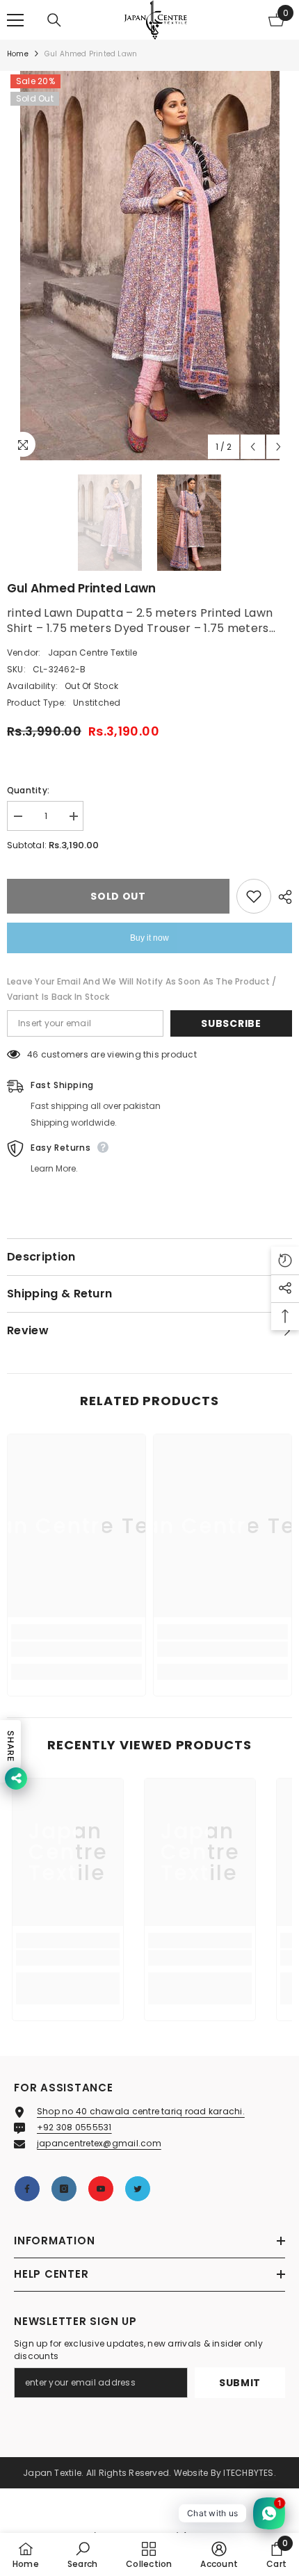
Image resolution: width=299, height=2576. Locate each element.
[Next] (278, 447)
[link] (76, 1649)
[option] (149, 266)
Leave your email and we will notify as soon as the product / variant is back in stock (142, 989)
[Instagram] (64, 2189)
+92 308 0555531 (74, 2127)
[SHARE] (282, 897)
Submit (240, 2383)
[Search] (54, 20)
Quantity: (28, 790)
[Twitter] (138, 2189)
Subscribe (231, 1023)
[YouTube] (101, 2189)
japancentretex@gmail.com (99, 2143)
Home (18, 54)
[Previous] (253, 447)
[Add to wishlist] (254, 896)
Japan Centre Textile (93, 653)
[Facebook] (27, 2189)
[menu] (15, 20)
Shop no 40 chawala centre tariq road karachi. (141, 2111)
